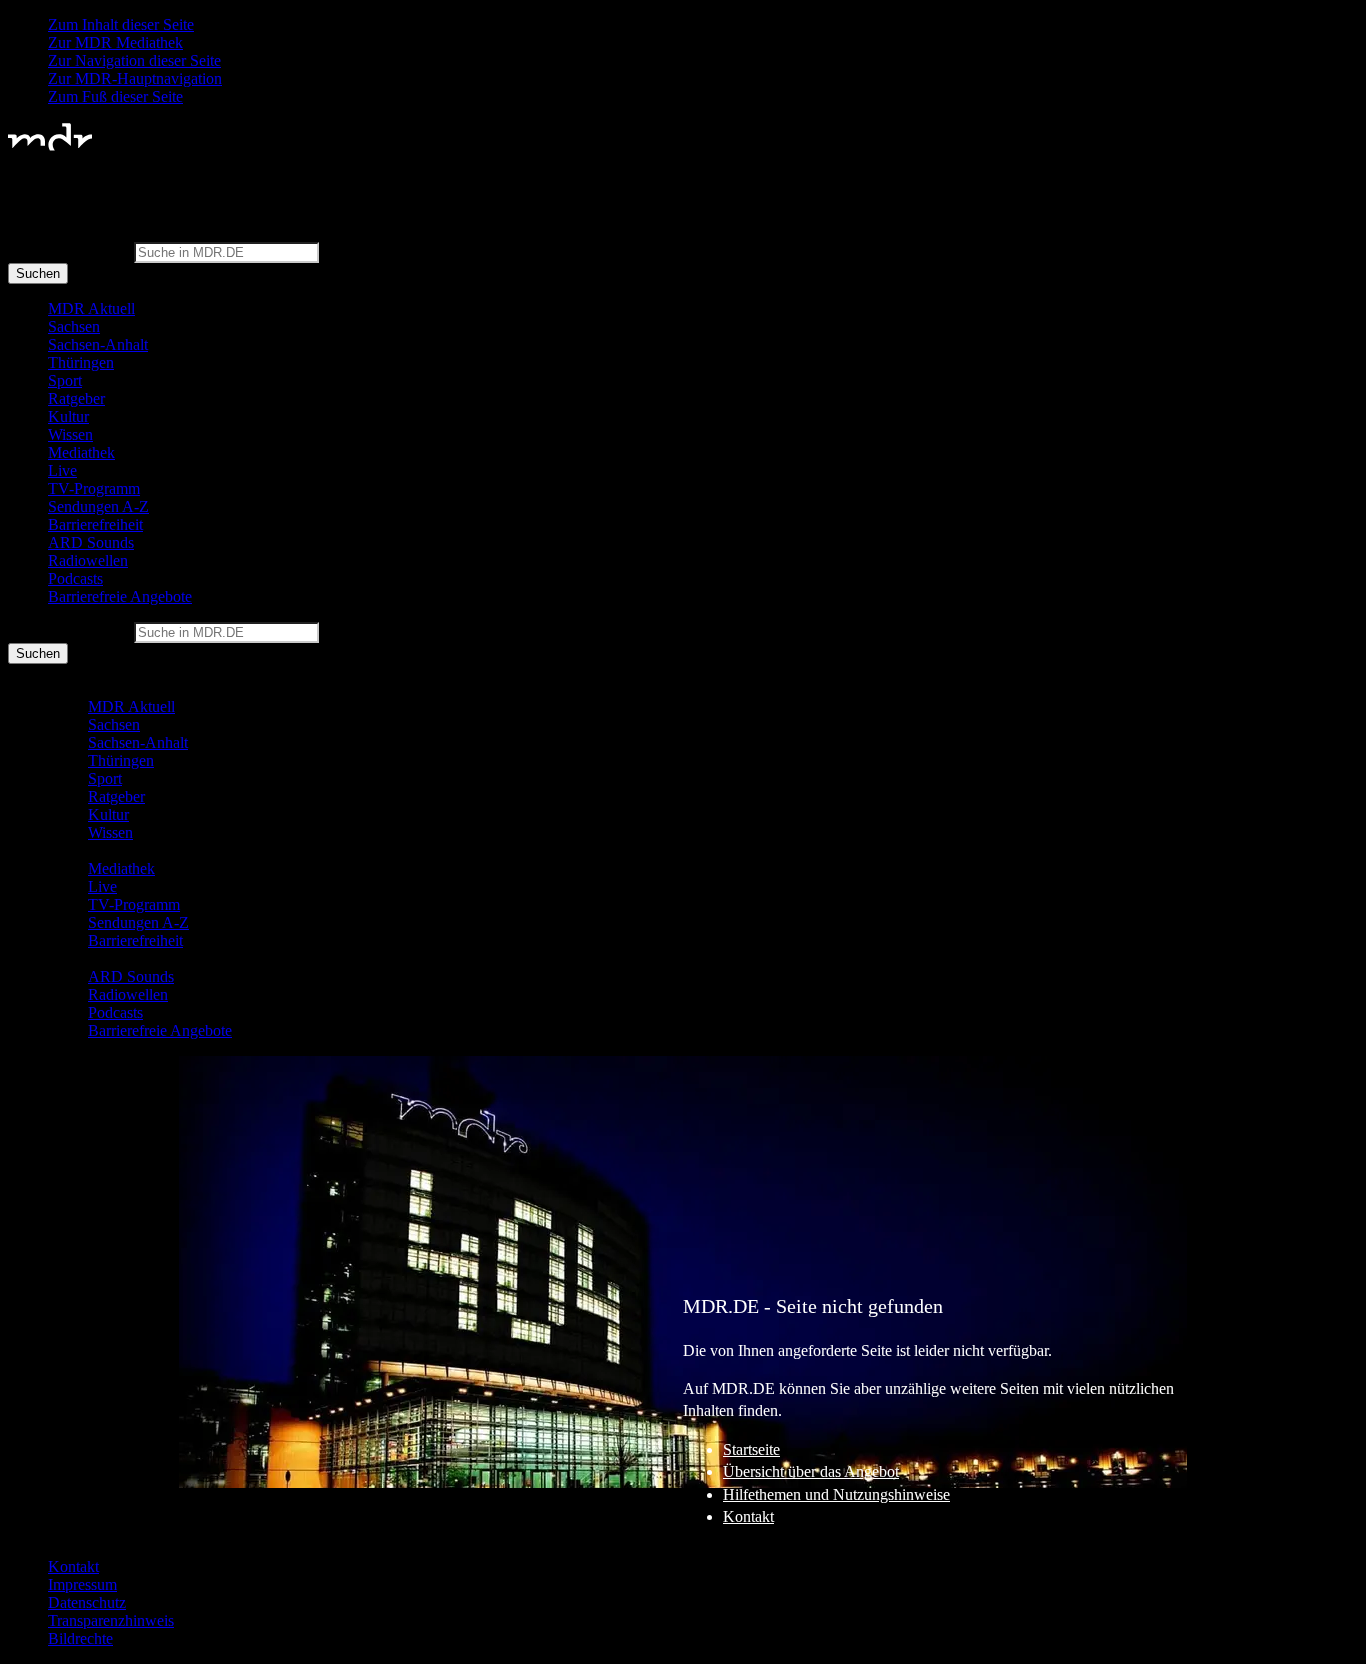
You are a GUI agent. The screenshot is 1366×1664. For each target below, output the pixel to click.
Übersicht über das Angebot (811, 1471)
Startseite (751, 1449)
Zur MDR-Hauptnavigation (135, 78)
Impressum (82, 1584)
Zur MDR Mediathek (115, 42)
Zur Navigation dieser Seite (134, 60)
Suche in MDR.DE (69, 251)
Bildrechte (80, 1638)
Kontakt (748, 1516)
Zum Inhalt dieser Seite (121, 24)
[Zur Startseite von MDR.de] (50, 146)
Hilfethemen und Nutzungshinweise (836, 1494)
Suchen (38, 273)
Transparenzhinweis (111, 1620)
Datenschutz (87, 1602)
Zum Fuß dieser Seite (115, 96)
